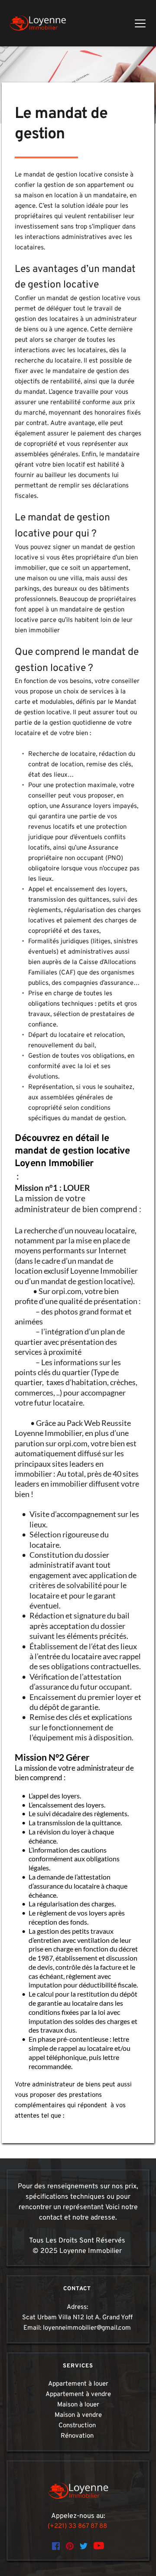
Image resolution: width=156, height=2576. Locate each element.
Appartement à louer (78, 2384)
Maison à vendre (78, 2415)
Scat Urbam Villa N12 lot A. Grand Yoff (77, 2318)
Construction (78, 2426)
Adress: (78, 2307)
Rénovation (78, 2436)
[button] (140, 23)
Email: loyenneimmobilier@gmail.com (78, 2328)
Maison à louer (78, 2405)
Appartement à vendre (78, 2395)
